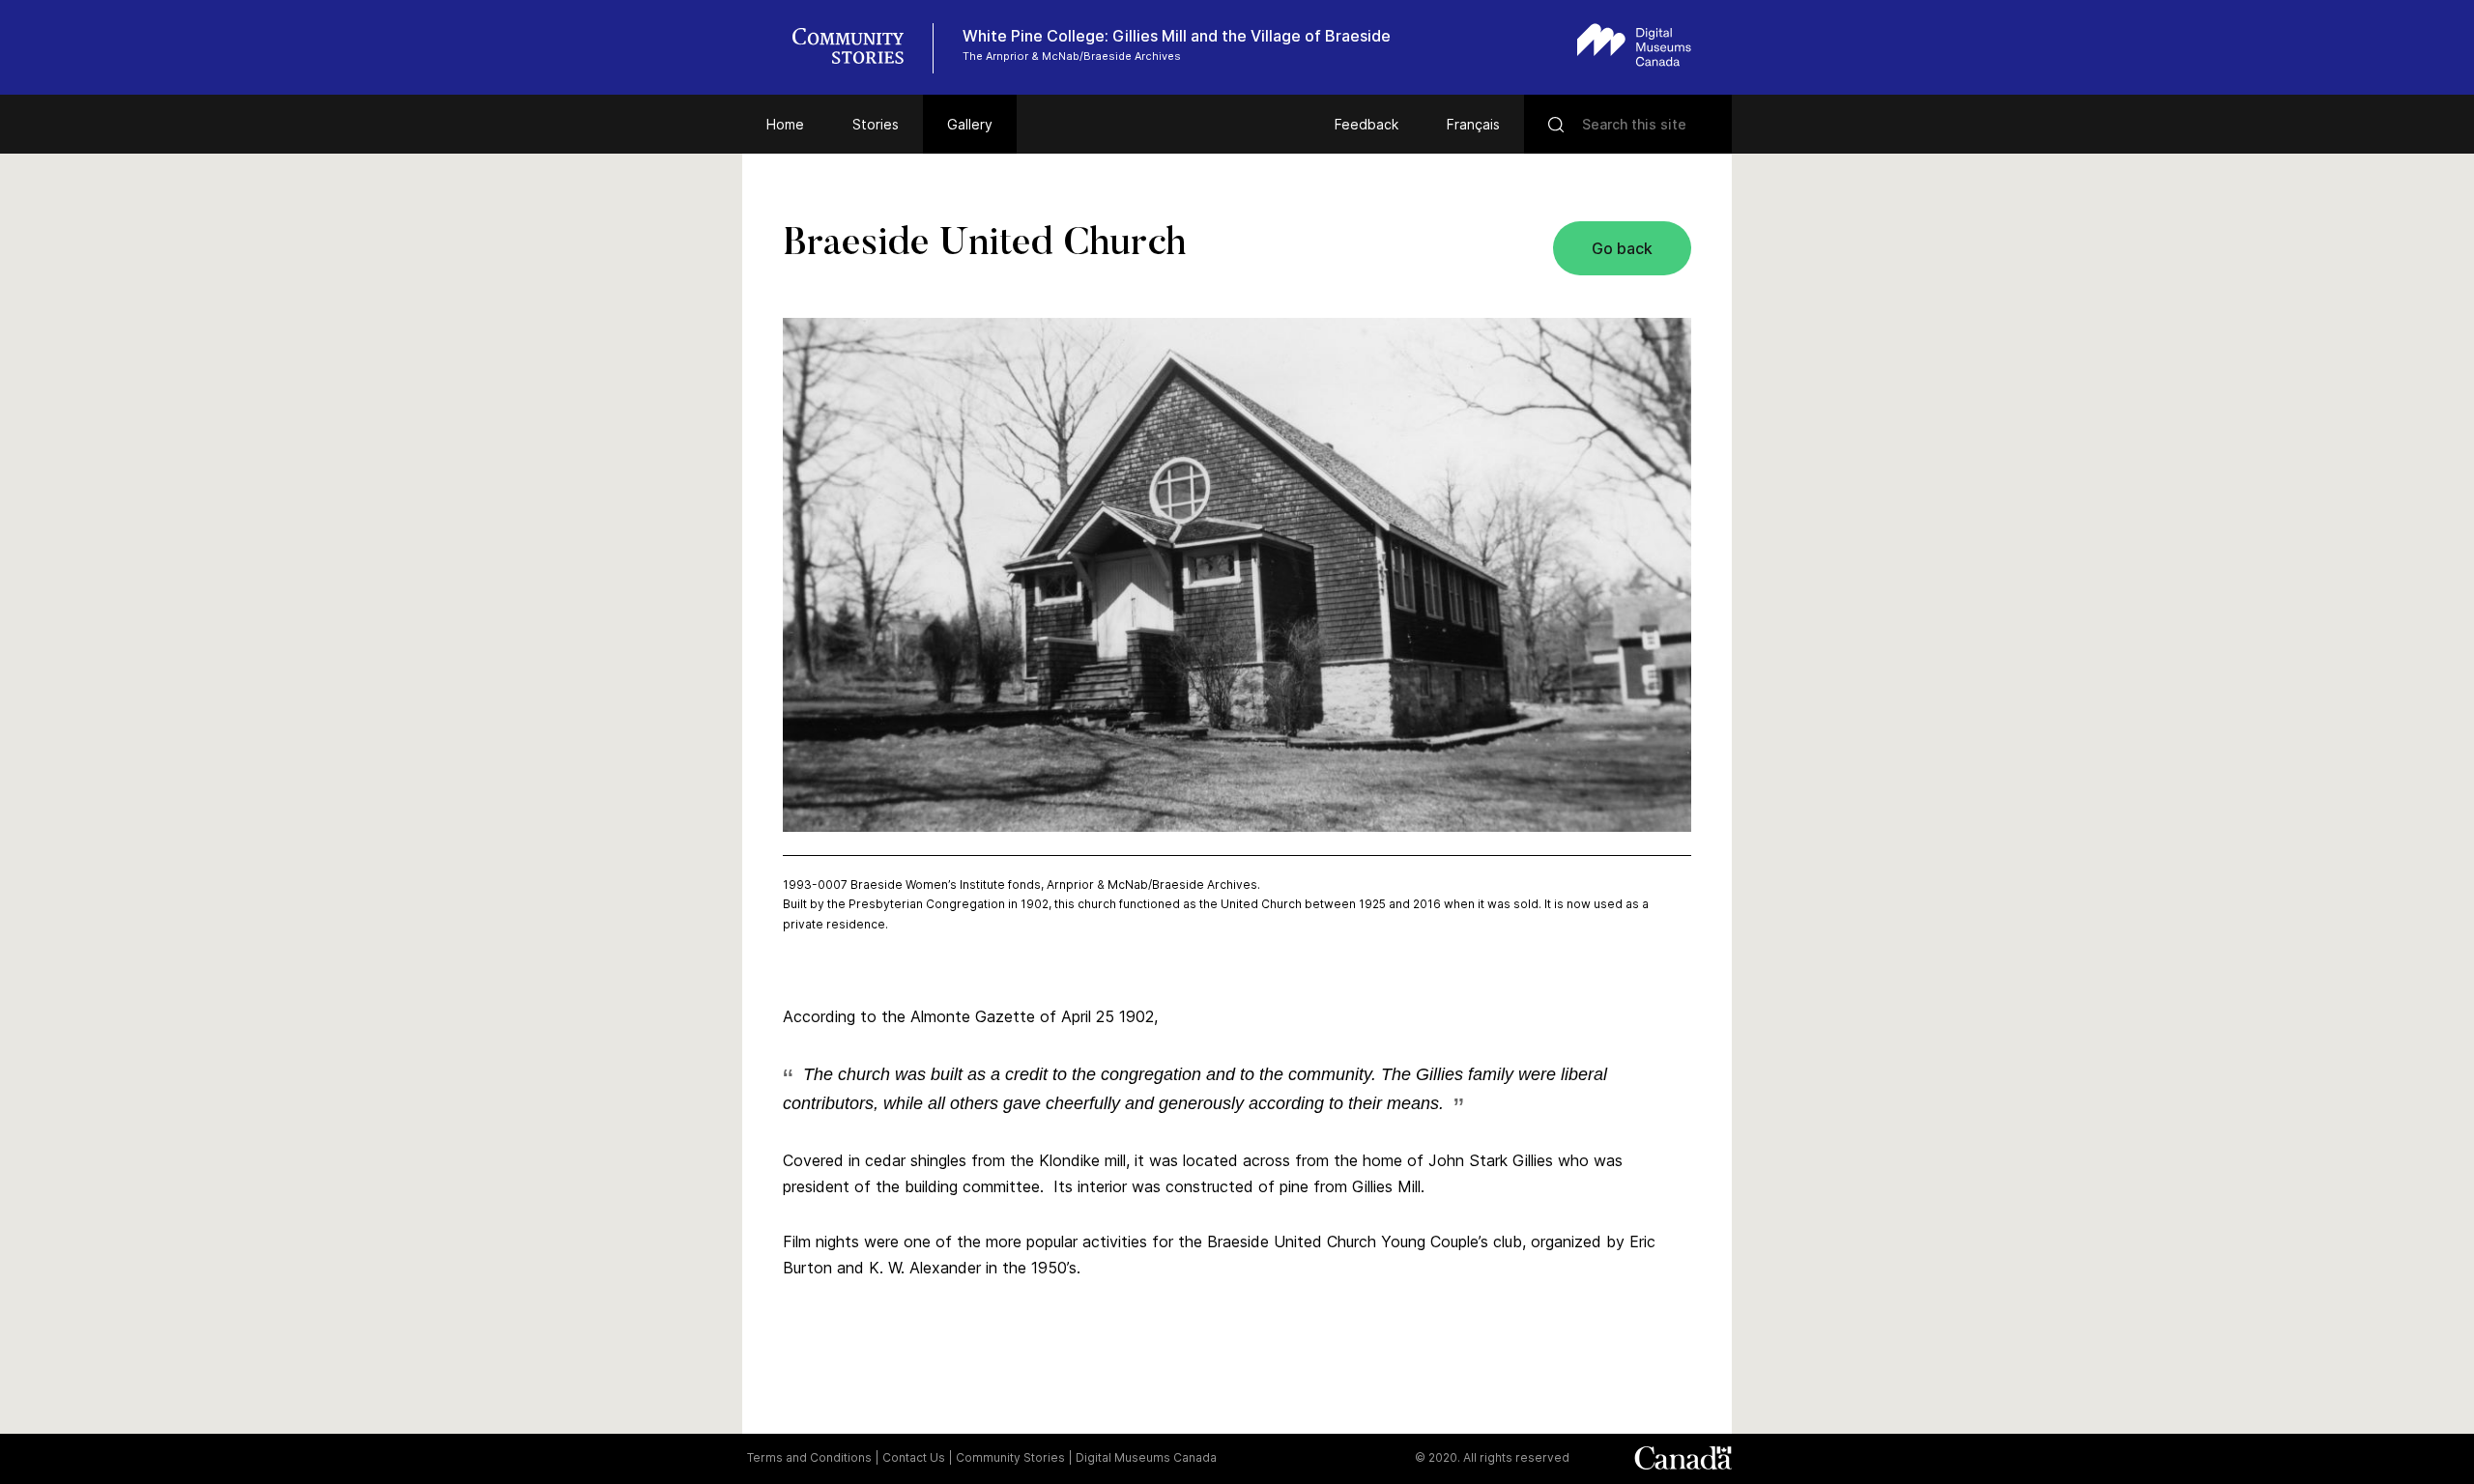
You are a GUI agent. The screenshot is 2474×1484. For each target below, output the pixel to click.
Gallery (970, 124)
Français (1473, 124)
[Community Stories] (858, 48)
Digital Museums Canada (1146, 1457)
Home (785, 124)
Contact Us (914, 1457)
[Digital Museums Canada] (1634, 45)
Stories (876, 124)
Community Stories (1010, 1457)
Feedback (1366, 124)
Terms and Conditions (809, 1457)
